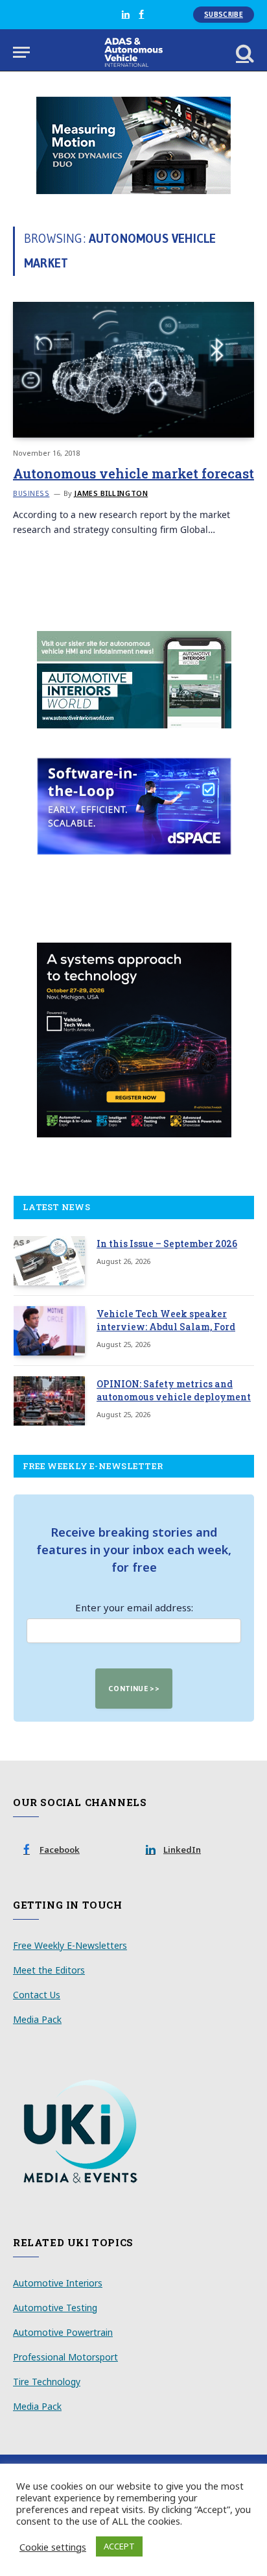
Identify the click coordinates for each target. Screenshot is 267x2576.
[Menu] (21, 52)
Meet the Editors (49, 1970)
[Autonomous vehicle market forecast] (133, 370)
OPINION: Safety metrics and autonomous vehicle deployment (174, 1390)
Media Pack (37, 2019)
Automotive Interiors (58, 2283)
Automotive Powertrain (63, 2332)
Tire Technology (47, 2382)
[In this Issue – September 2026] (49, 1261)
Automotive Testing (55, 2308)
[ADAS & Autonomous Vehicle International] (134, 52)
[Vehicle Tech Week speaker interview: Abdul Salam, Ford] (49, 1331)
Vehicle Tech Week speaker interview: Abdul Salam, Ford (166, 1320)
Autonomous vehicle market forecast (133, 473)
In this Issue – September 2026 (167, 1244)
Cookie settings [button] (53, 2547)
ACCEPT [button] (119, 2546)
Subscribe (224, 14)
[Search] (244, 52)
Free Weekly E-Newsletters (70, 1945)
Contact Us (37, 1995)
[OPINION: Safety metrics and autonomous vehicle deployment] (49, 1401)
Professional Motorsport (65, 2357)
